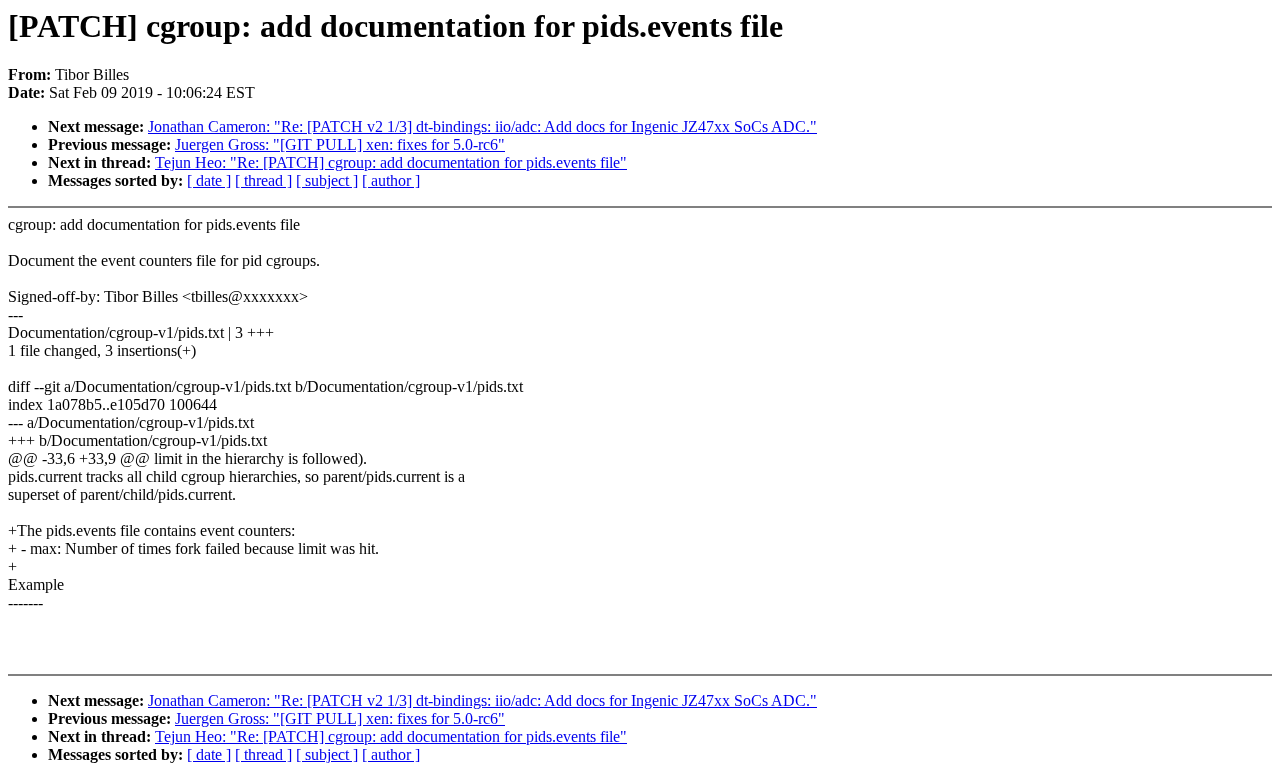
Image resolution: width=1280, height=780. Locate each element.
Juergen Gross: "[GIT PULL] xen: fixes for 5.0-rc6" (340, 144)
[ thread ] (263, 180)
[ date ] (209, 180)
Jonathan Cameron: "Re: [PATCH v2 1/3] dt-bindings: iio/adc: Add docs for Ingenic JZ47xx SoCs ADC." (482, 126)
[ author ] (391, 180)
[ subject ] (327, 180)
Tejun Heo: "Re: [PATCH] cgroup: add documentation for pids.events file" (391, 162)
